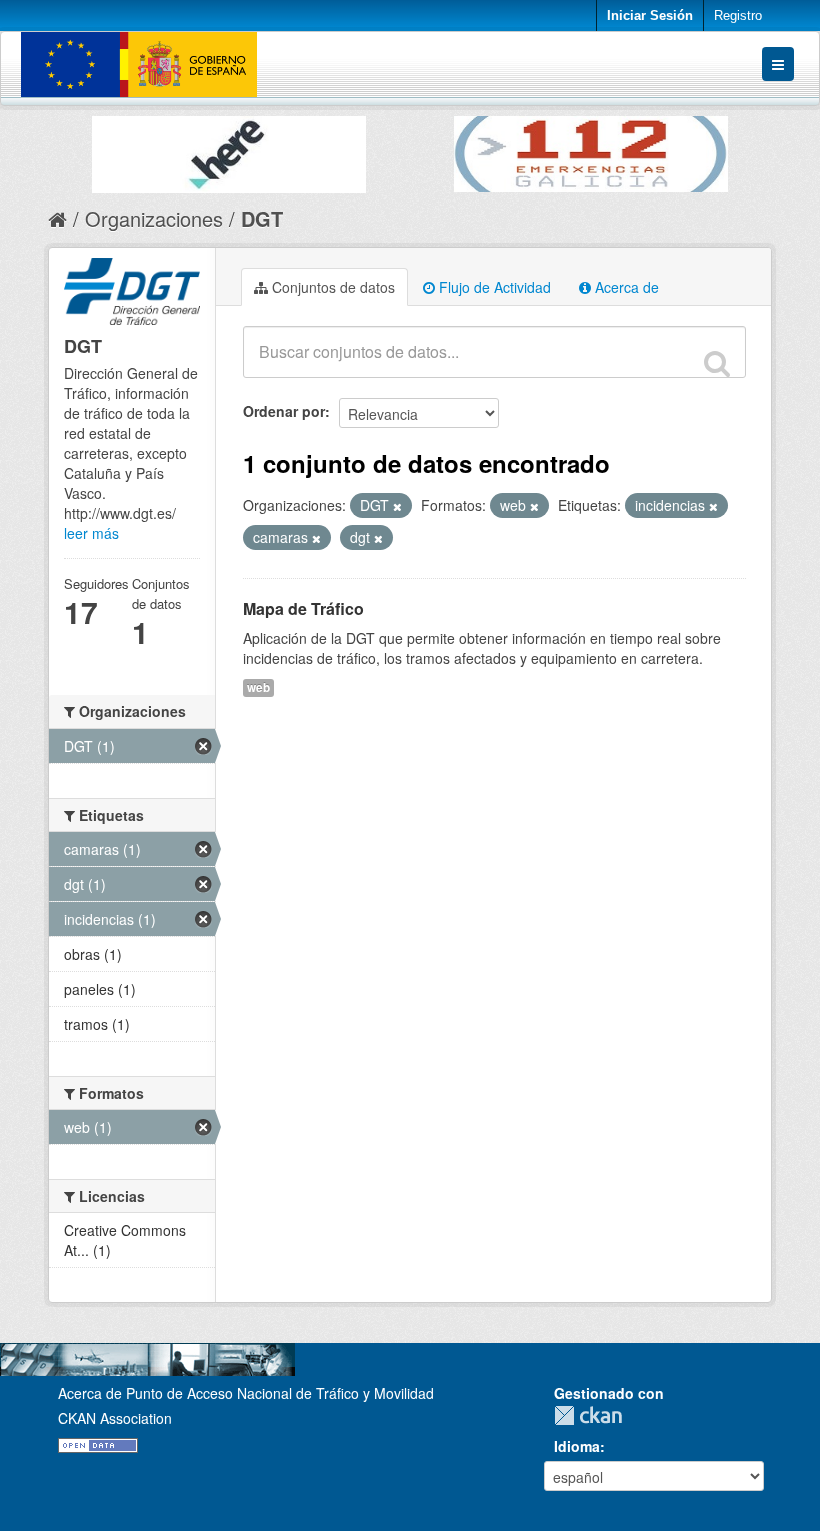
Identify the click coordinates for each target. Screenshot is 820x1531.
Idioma (577, 1446)
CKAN (593, 1415)
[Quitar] (397, 506)
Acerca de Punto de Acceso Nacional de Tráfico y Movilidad (246, 1393)
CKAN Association (115, 1418)
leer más (91, 533)
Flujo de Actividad (493, 287)
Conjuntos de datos (331, 287)
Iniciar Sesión (650, 15)
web (258, 687)
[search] (717, 363)
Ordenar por (284, 411)
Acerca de (625, 287)
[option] (229, 149)
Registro (738, 15)
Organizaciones (154, 218)
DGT (262, 218)
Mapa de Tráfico (303, 608)
